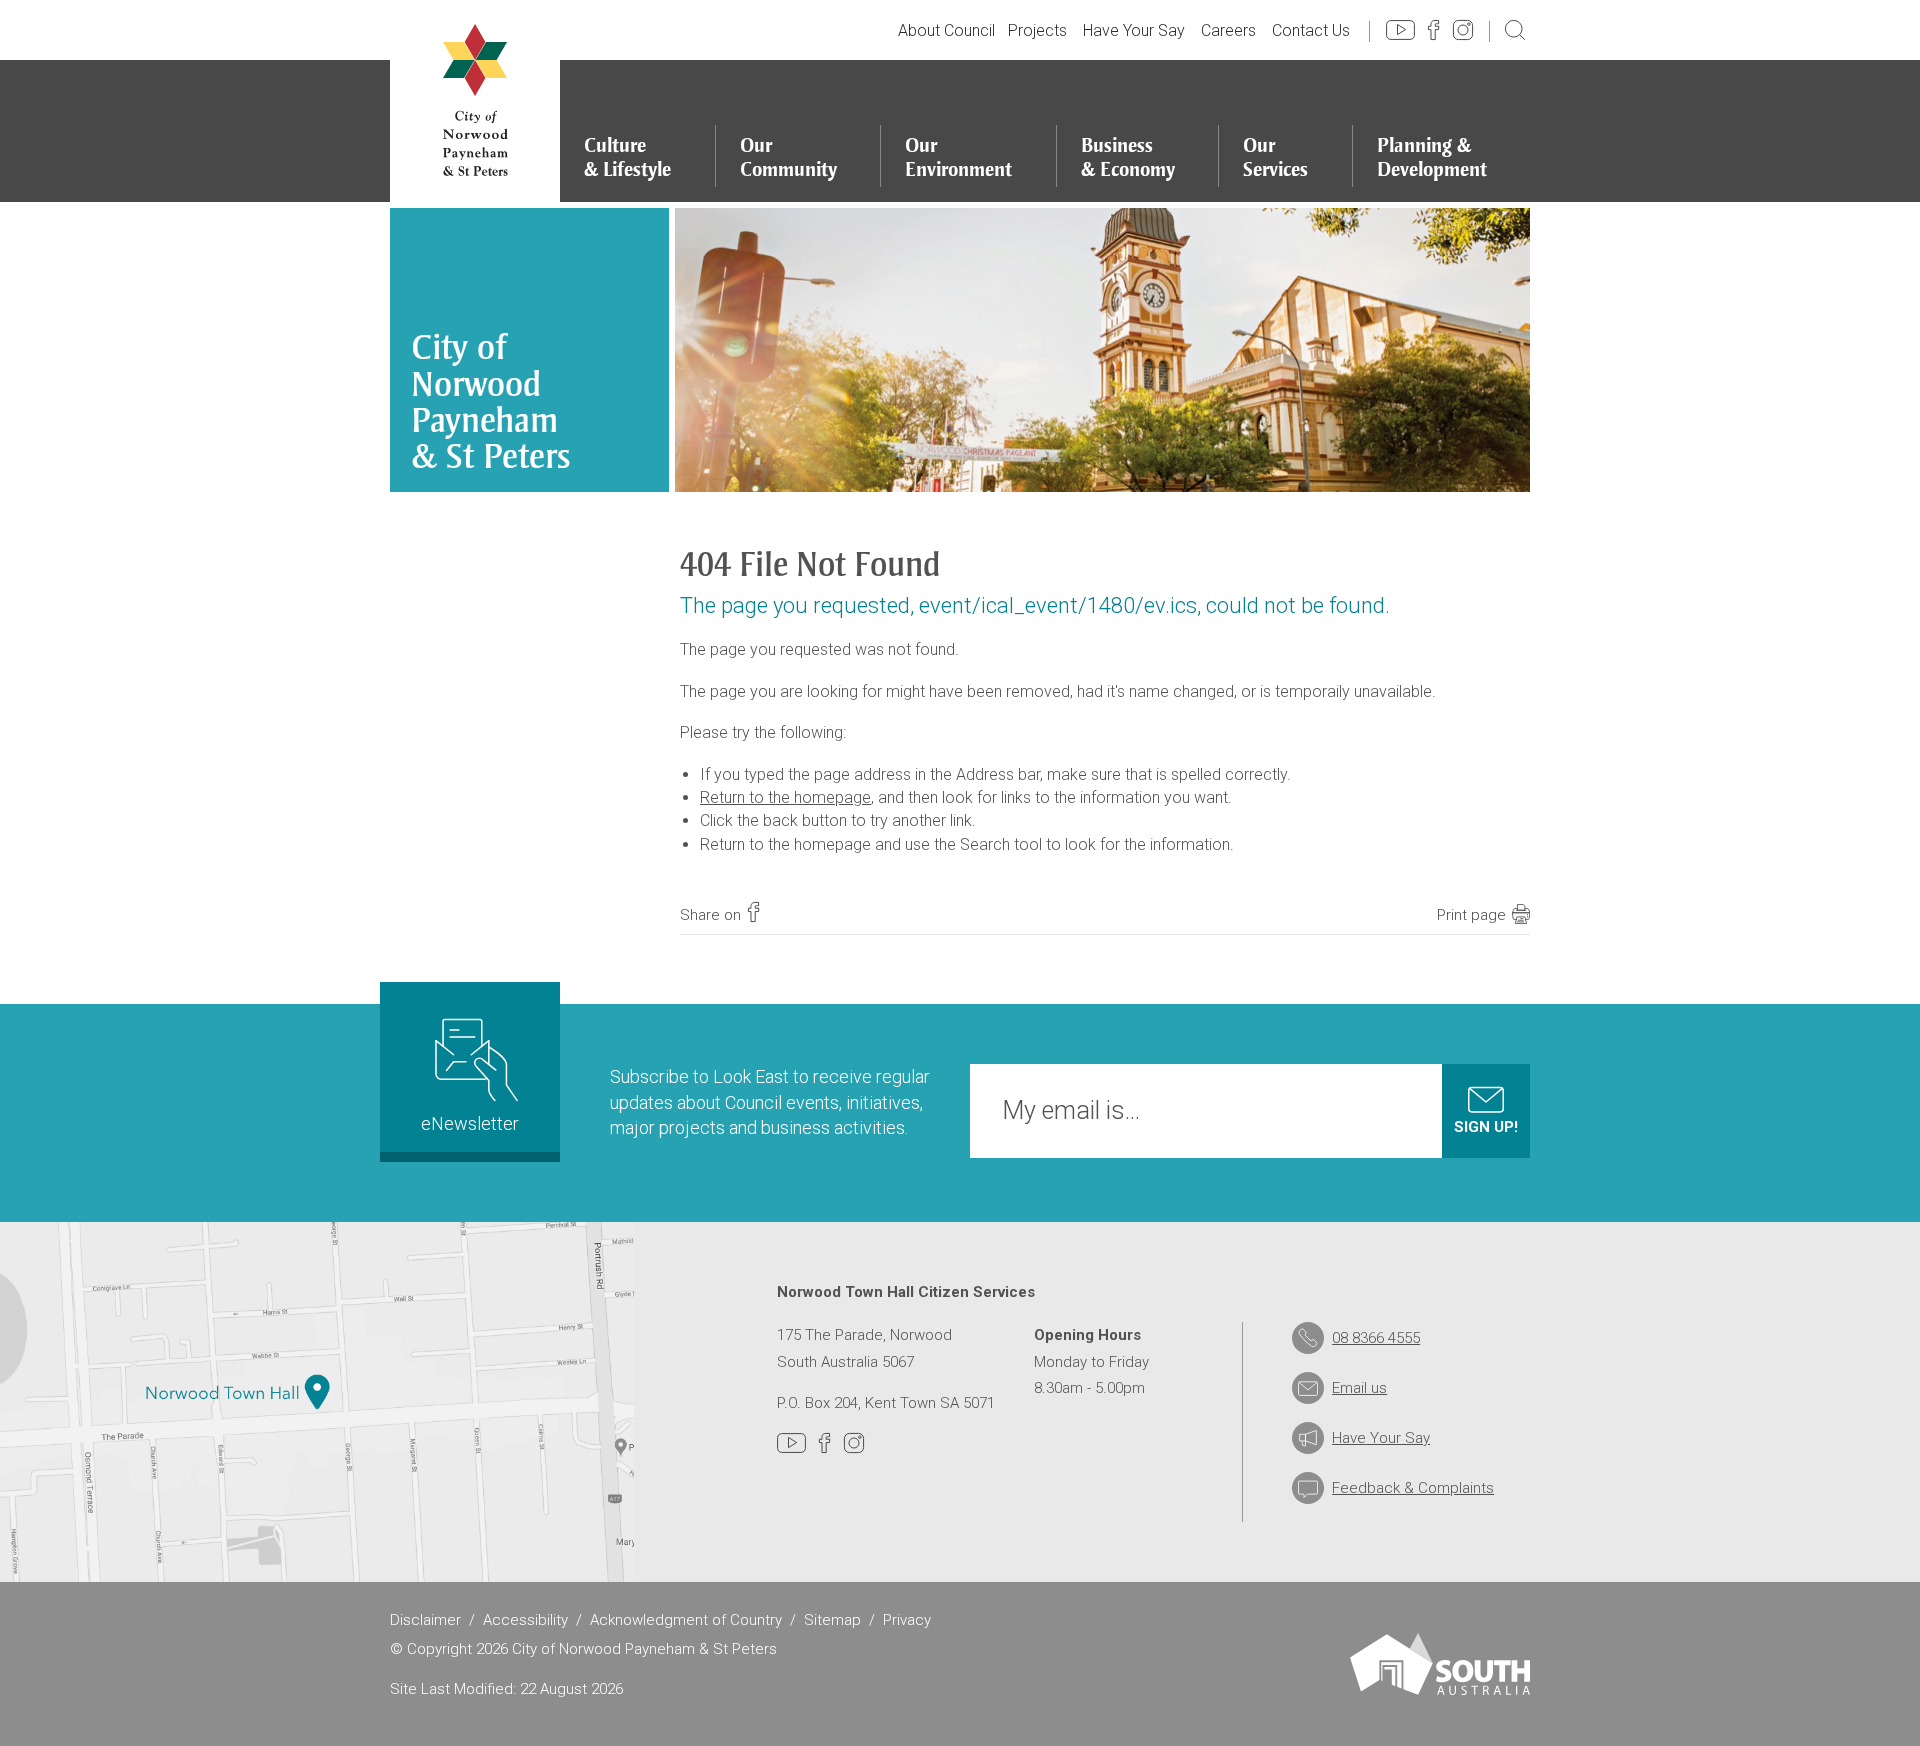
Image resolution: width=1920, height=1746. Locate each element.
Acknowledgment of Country (686, 1620)
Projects (1037, 30)
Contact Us (1311, 30)
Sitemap (832, 1620)
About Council (946, 30)
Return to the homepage (785, 797)
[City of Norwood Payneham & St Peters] (475, 101)
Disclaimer (425, 1620)
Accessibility (525, 1620)
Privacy (907, 1620)
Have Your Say (1134, 30)
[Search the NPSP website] (1515, 29)
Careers (1228, 30)
